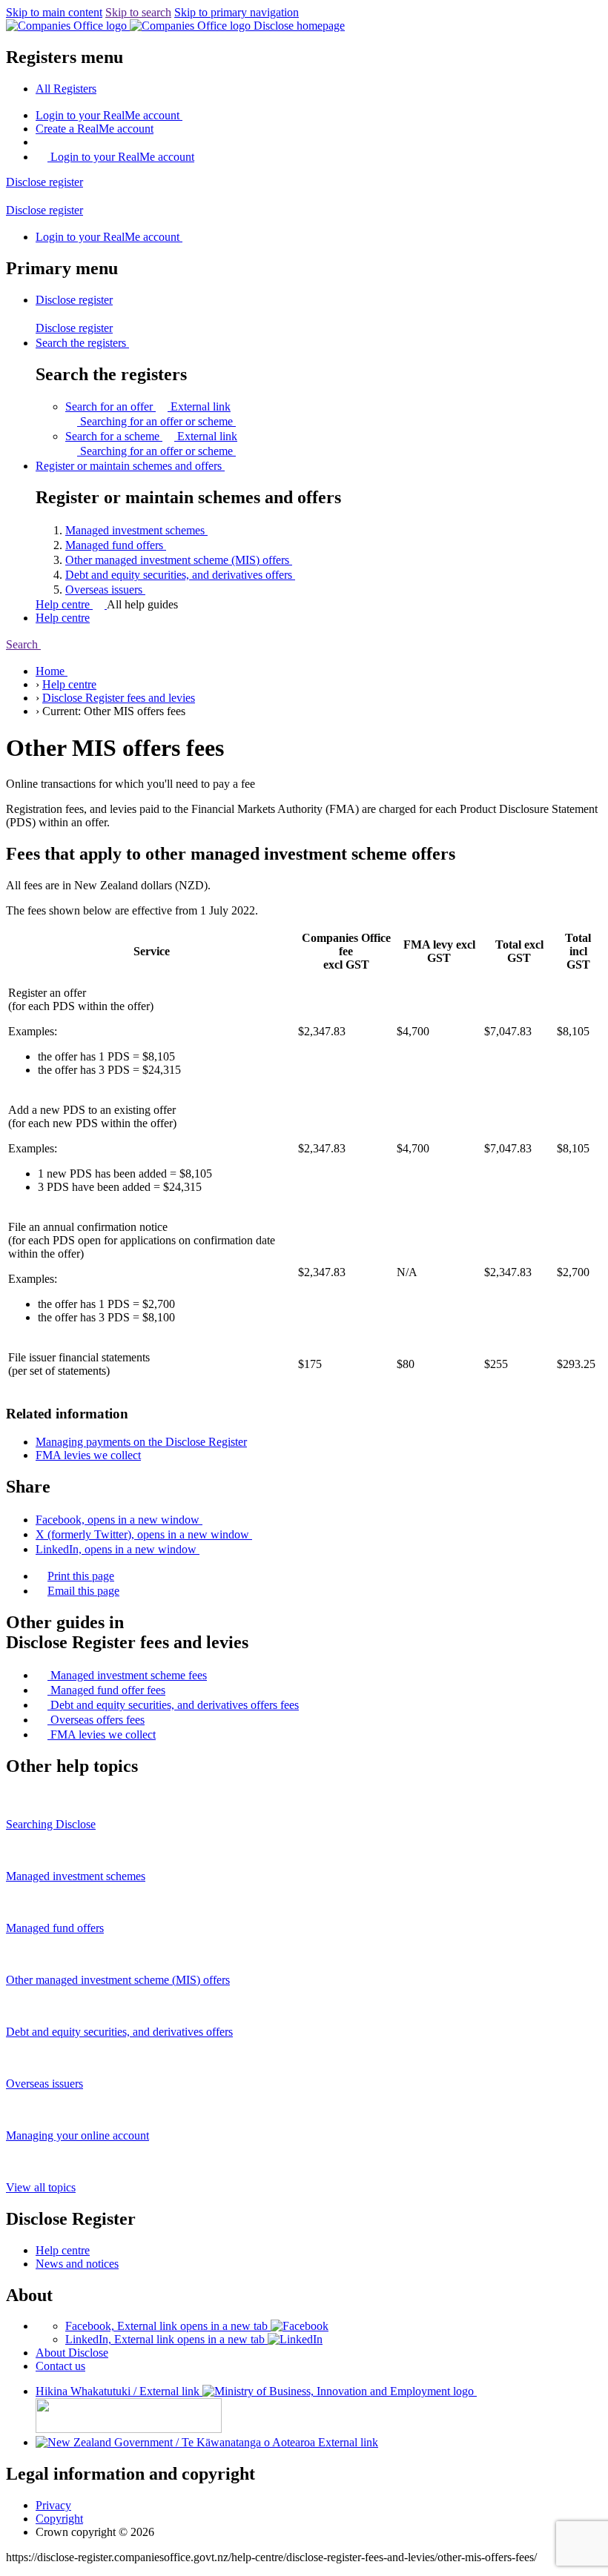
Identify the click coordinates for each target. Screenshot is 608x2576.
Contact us (60, 2366)
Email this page (83, 1591)
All (66, 89)
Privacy (53, 2505)
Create (95, 129)
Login (108, 115)
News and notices (77, 2264)
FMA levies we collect (88, 1455)
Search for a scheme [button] (151, 436)
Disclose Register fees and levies (119, 698)
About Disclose (72, 2353)
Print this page (81, 1576)
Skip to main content (54, 12)
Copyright (59, 2519)
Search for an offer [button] (148, 406)
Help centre (64, 604)
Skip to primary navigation (237, 12)
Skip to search (138, 12)
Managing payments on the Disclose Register (141, 1442)
